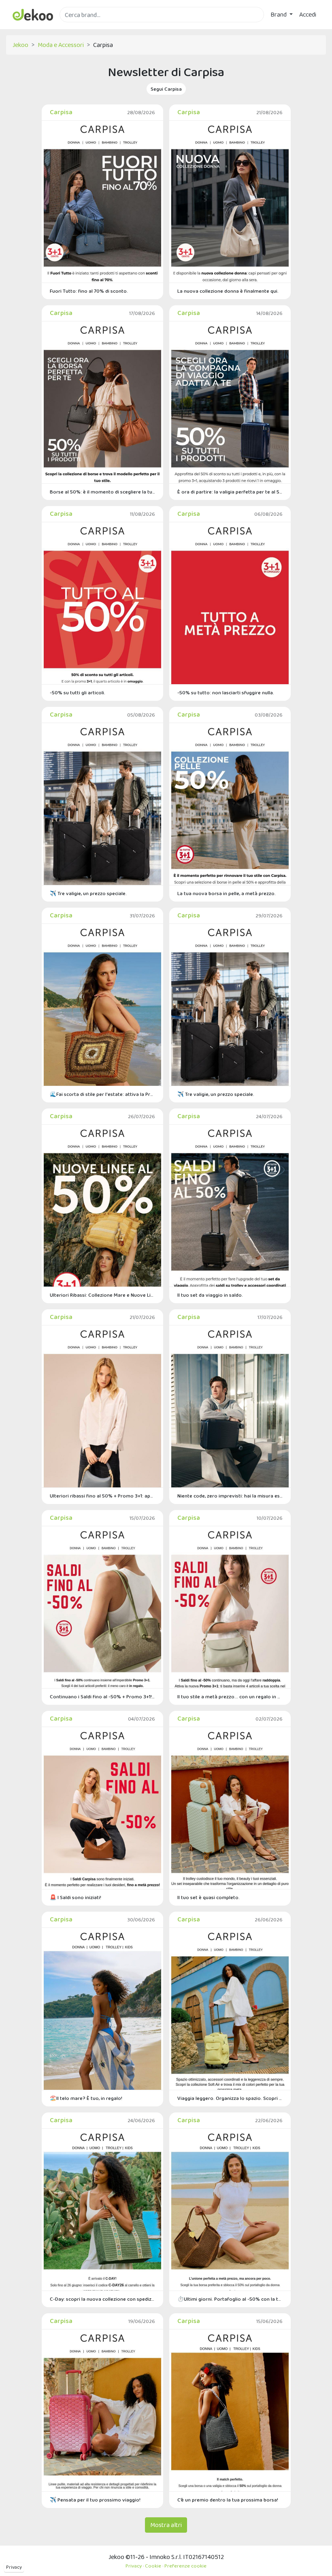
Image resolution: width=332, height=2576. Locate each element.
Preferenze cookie (185, 2566)
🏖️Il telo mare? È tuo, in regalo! (86, 2098)
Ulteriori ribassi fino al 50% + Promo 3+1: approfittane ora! (102, 1496)
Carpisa (61, 112)
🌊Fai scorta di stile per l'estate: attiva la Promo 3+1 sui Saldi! (102, 1094)
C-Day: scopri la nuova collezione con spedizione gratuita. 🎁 (102, 2299)
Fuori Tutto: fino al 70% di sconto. (89, 291)
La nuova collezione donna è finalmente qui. (228, 291)
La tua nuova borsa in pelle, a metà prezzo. (227, 893)
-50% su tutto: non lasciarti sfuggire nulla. (226, 692)
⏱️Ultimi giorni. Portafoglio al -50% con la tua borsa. (230, 2299)
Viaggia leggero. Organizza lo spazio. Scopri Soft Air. (230, 2098)
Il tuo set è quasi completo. (209, 1897)
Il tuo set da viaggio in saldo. (210, 1295)
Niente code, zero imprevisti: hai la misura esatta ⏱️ (230, 1496)
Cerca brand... (77, 27)
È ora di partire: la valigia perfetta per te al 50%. (230, 492)
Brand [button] (279, 14)
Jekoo (20, 45)
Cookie (153, 2566)
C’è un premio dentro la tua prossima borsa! (228, 2500)
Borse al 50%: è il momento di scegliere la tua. (102, 492)
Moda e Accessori (61, 45)
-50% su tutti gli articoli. (78, 692)
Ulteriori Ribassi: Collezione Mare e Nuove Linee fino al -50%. (102, 1295)
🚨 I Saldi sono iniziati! (76, 1897)
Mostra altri (166, 2525)
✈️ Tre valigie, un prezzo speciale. (88, 893)
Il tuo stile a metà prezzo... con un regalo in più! (230, 1696)
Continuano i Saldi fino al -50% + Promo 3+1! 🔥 (102, 1696)
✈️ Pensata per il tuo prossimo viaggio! (95, 2500)
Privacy (14, 2567)
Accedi (308, 14)
